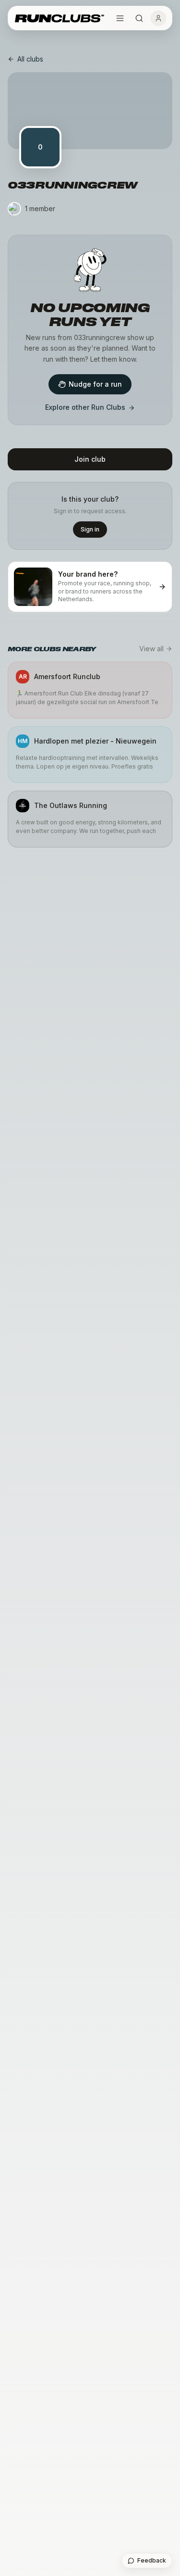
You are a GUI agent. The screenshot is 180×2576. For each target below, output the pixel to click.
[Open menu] (120, 18)
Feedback (152, 2560)
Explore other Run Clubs (85, 407)
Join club (90, 459)
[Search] (139, 18)
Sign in (90, 529)
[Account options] (158, 18)
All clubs (30, 59)
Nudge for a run (95, 384)
